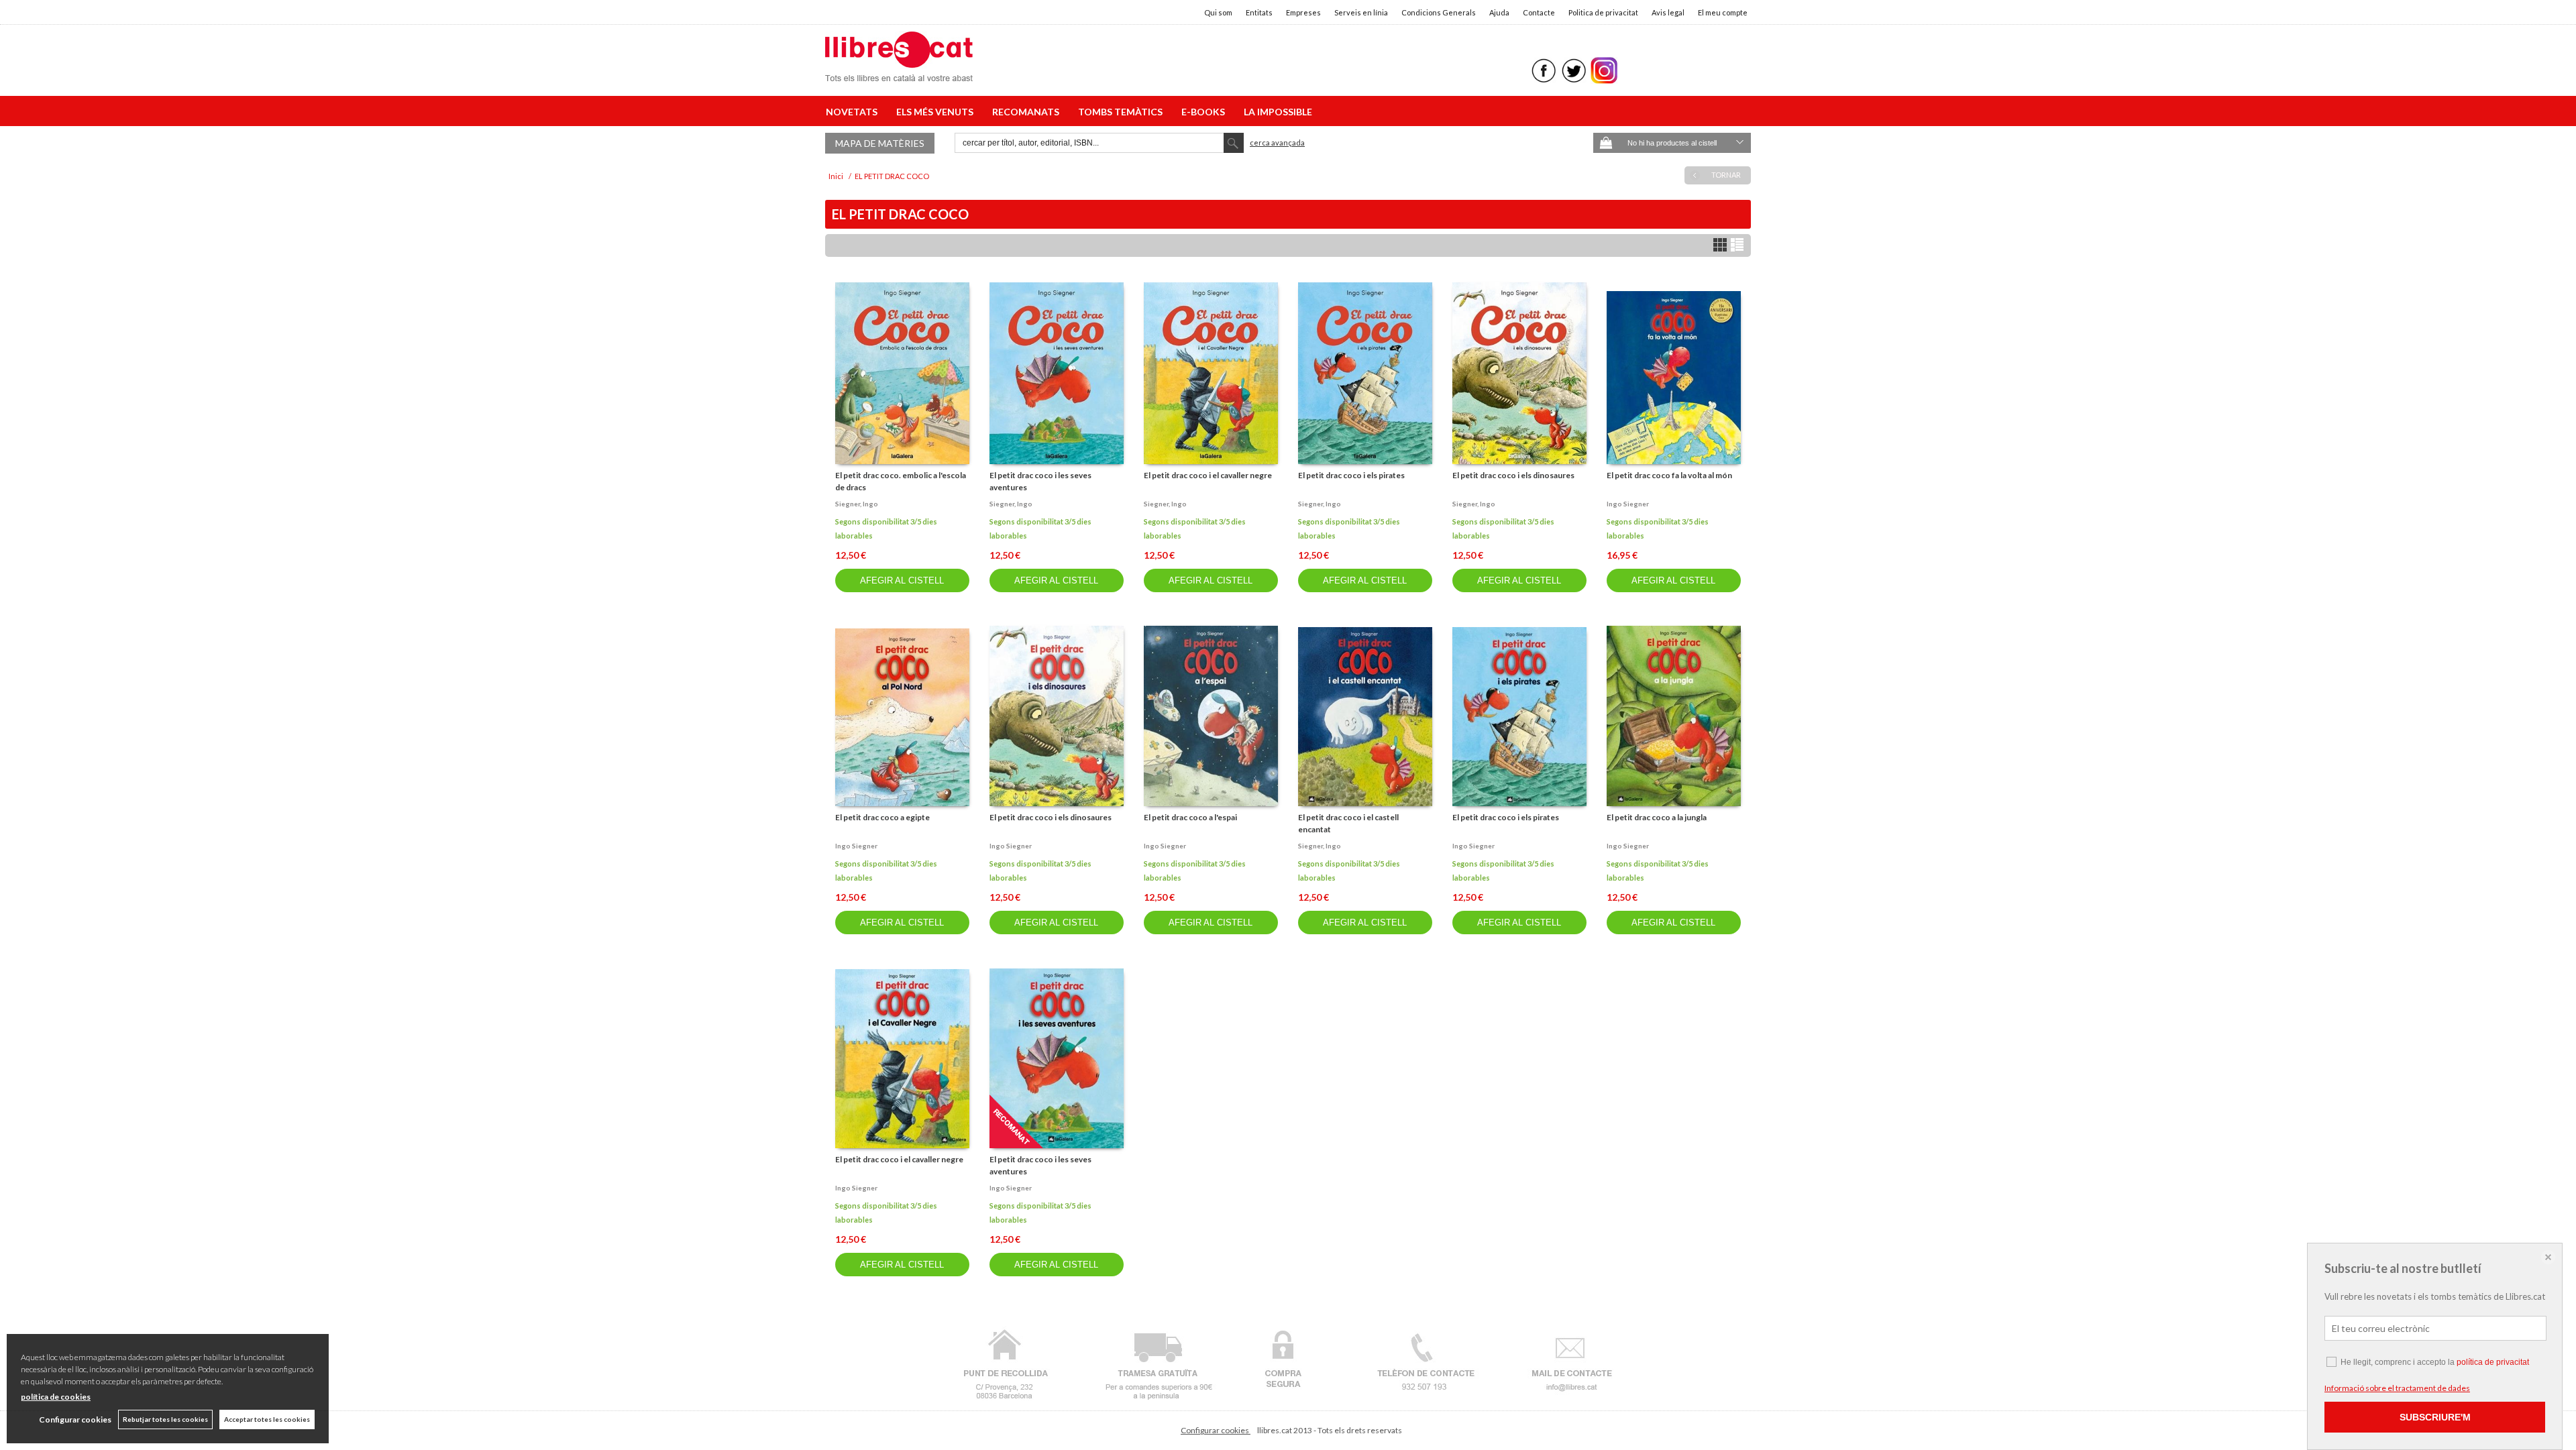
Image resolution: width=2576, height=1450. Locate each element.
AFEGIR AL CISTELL (902, 580)
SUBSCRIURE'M (2435, 1417)
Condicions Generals (1439, 12)
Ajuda (1499, 12)
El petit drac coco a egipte (882, 817)
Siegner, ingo (857, 504)
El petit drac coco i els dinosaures (1513, 475)
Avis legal (1668, 12)
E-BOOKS (1205, 112)
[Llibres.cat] (899, 73)
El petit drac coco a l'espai (1190, 817)
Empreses (1303, 12)
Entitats (1259, 12)
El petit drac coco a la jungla (1657, 817)
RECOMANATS (1028, 112)
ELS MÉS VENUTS (937, 112)
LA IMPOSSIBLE (1278, 112)
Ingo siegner (1628, 504)
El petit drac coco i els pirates (1351, 475)
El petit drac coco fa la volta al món (1669, 475)
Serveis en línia (1361, 12)
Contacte (1539, 12)
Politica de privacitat (1603, 12)
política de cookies (56, 1397)
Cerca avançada (1277, 143)
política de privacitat (2493, 1362)
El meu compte (1723, 12)
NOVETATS (854, 112)
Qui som (1218, 12)
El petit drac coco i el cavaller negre (1208, 475)
